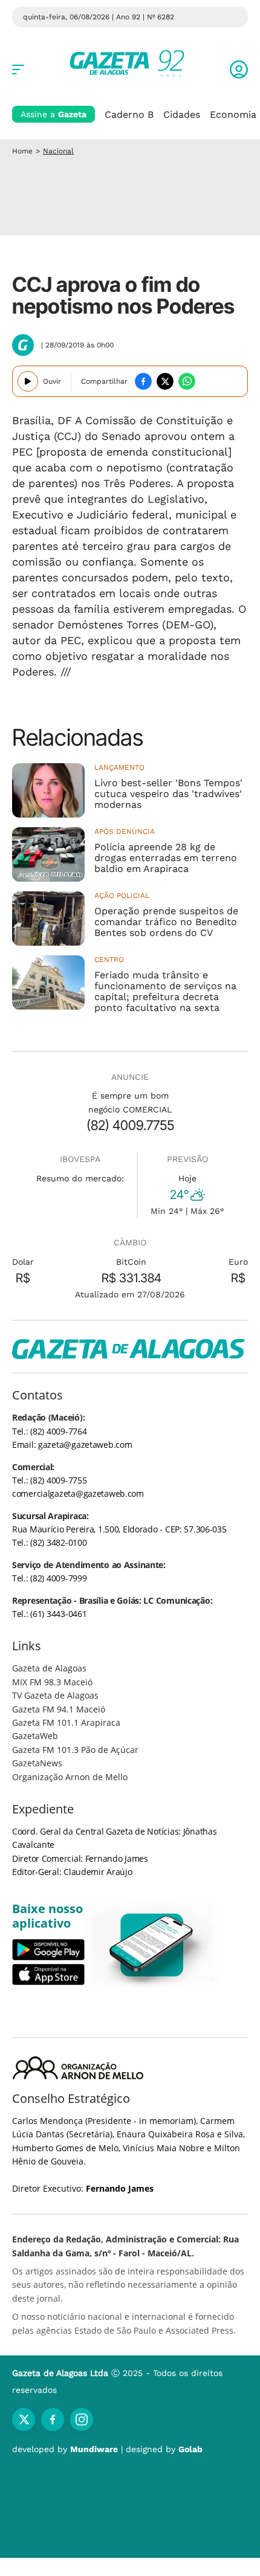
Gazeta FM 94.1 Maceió (59, 1709)
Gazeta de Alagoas (49, 1668)
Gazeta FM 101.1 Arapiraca (66, 1722)
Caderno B (129, 115)
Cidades (182, 115)
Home (22, 151)
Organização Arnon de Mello (70, 1777)
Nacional (58, 151)
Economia (233, 115)
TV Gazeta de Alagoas (55, 1695)
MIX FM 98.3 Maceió (52, 1682)
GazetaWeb (35, 1736)
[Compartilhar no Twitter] (165, 381)
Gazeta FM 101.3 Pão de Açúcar (75, 1750)
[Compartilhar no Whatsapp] (187, 381)
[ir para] (152, 1945)
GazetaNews (37, 1763)
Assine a (54, 114)
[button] (239, 69)
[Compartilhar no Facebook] (143, 381)
